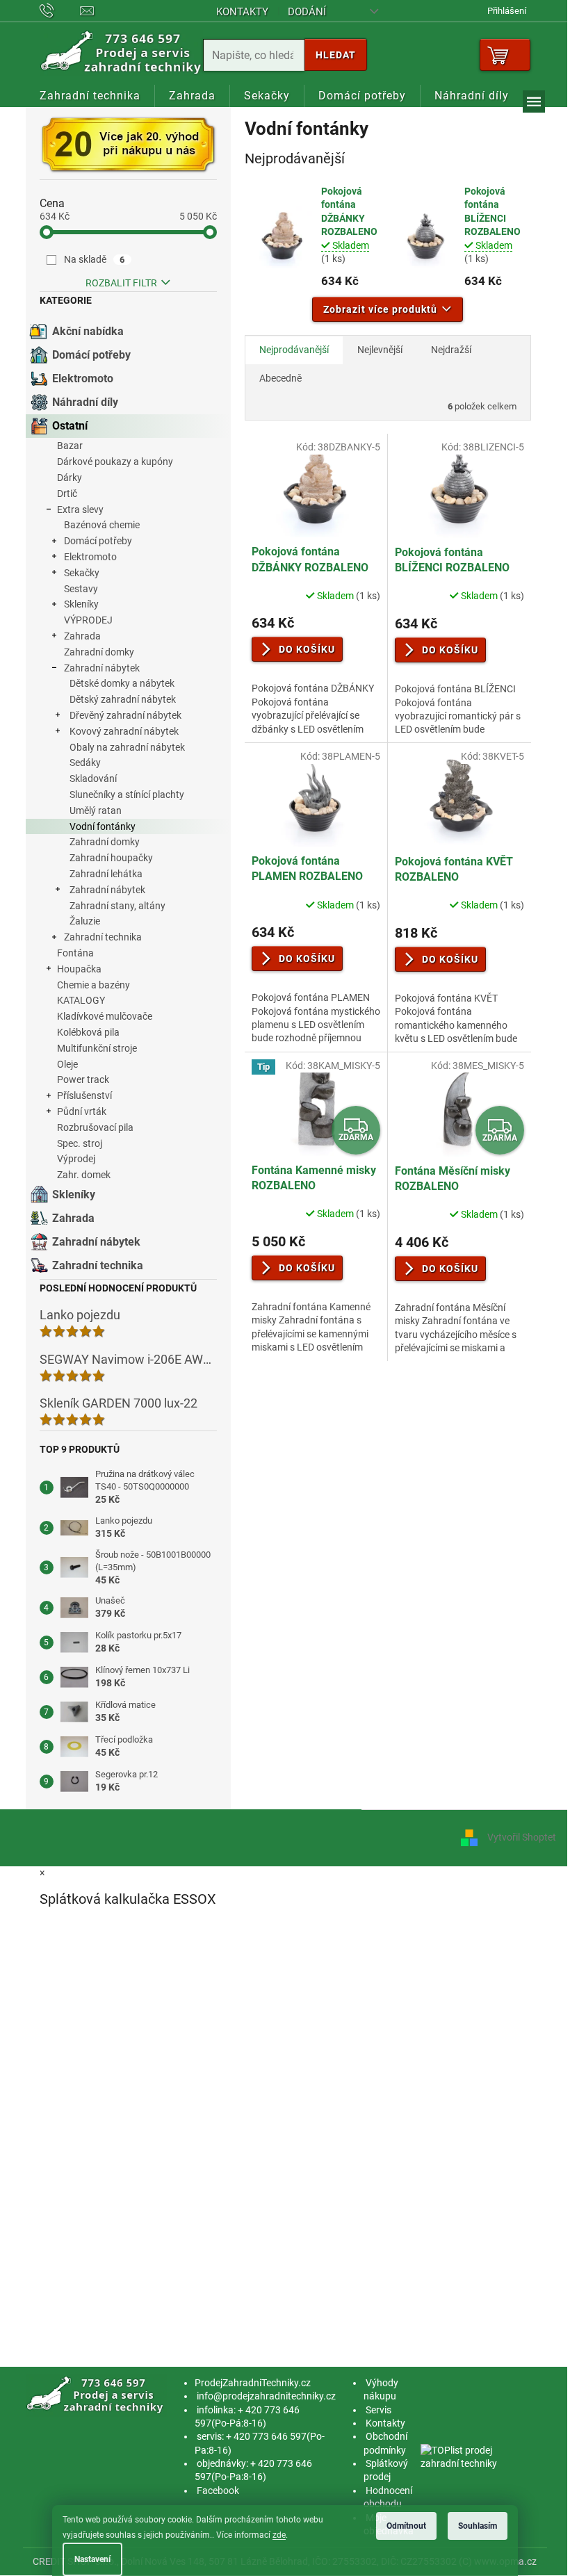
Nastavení (92, 2559)
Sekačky (82, 573)
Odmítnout (406, 2526)
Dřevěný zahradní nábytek (125, 715)
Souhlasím (478, 2526)
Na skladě (95, 259)
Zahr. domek (84, 1175)
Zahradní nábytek (102, 668)
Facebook (218, 2491)
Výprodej (76, 1159)
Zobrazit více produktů (380, 309)
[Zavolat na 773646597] (60, 10)
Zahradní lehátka (106, 874)
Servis (378, 2410)
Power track (83, 1079)
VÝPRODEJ (88, 620)
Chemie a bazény (93, 985)
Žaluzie (85, 921)
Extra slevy (80, 510)
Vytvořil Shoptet (522, 1837)
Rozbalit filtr (121, 283)
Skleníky (81, 604)
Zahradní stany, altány (117, 906)
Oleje (67, 1064)
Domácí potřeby (91, 355)
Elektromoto (83, 378)
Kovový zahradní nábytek (124, 731)
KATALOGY (81, 1000)
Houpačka (79, 969)
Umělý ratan (96, 810)
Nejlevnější (380, 350)
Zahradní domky (99, 652)
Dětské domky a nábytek (122, 683)
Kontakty (242, 12)
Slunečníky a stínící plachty (127, 794)
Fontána (75, 953)
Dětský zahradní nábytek (123, 699)
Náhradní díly (85, 402)
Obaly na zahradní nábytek (127, 747)
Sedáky (85, 763)
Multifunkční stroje (97, 1048)
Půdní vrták (82, 1111)
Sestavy (81, 589)
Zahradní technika (103, 937)
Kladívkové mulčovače (105, 1016)
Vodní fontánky (103, 826)
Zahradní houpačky (111, 858)
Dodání (307, 12)
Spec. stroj (80, 1143)
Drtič (67, 494)
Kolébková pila (88, 1032)
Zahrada (82, 636)
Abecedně (280, 378)
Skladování (93, 778)
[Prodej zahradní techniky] (96, 2395)
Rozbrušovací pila (95, 1127)
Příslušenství (84, 1095)
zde (279, 2535)
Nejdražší (451, 350)
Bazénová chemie (102, 525)
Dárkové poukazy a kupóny (115, 462)
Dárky (70, 478)
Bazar (70, 446)
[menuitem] (90, 96)
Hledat (336, 55)
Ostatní (70, 426)
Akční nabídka (88, 331)
